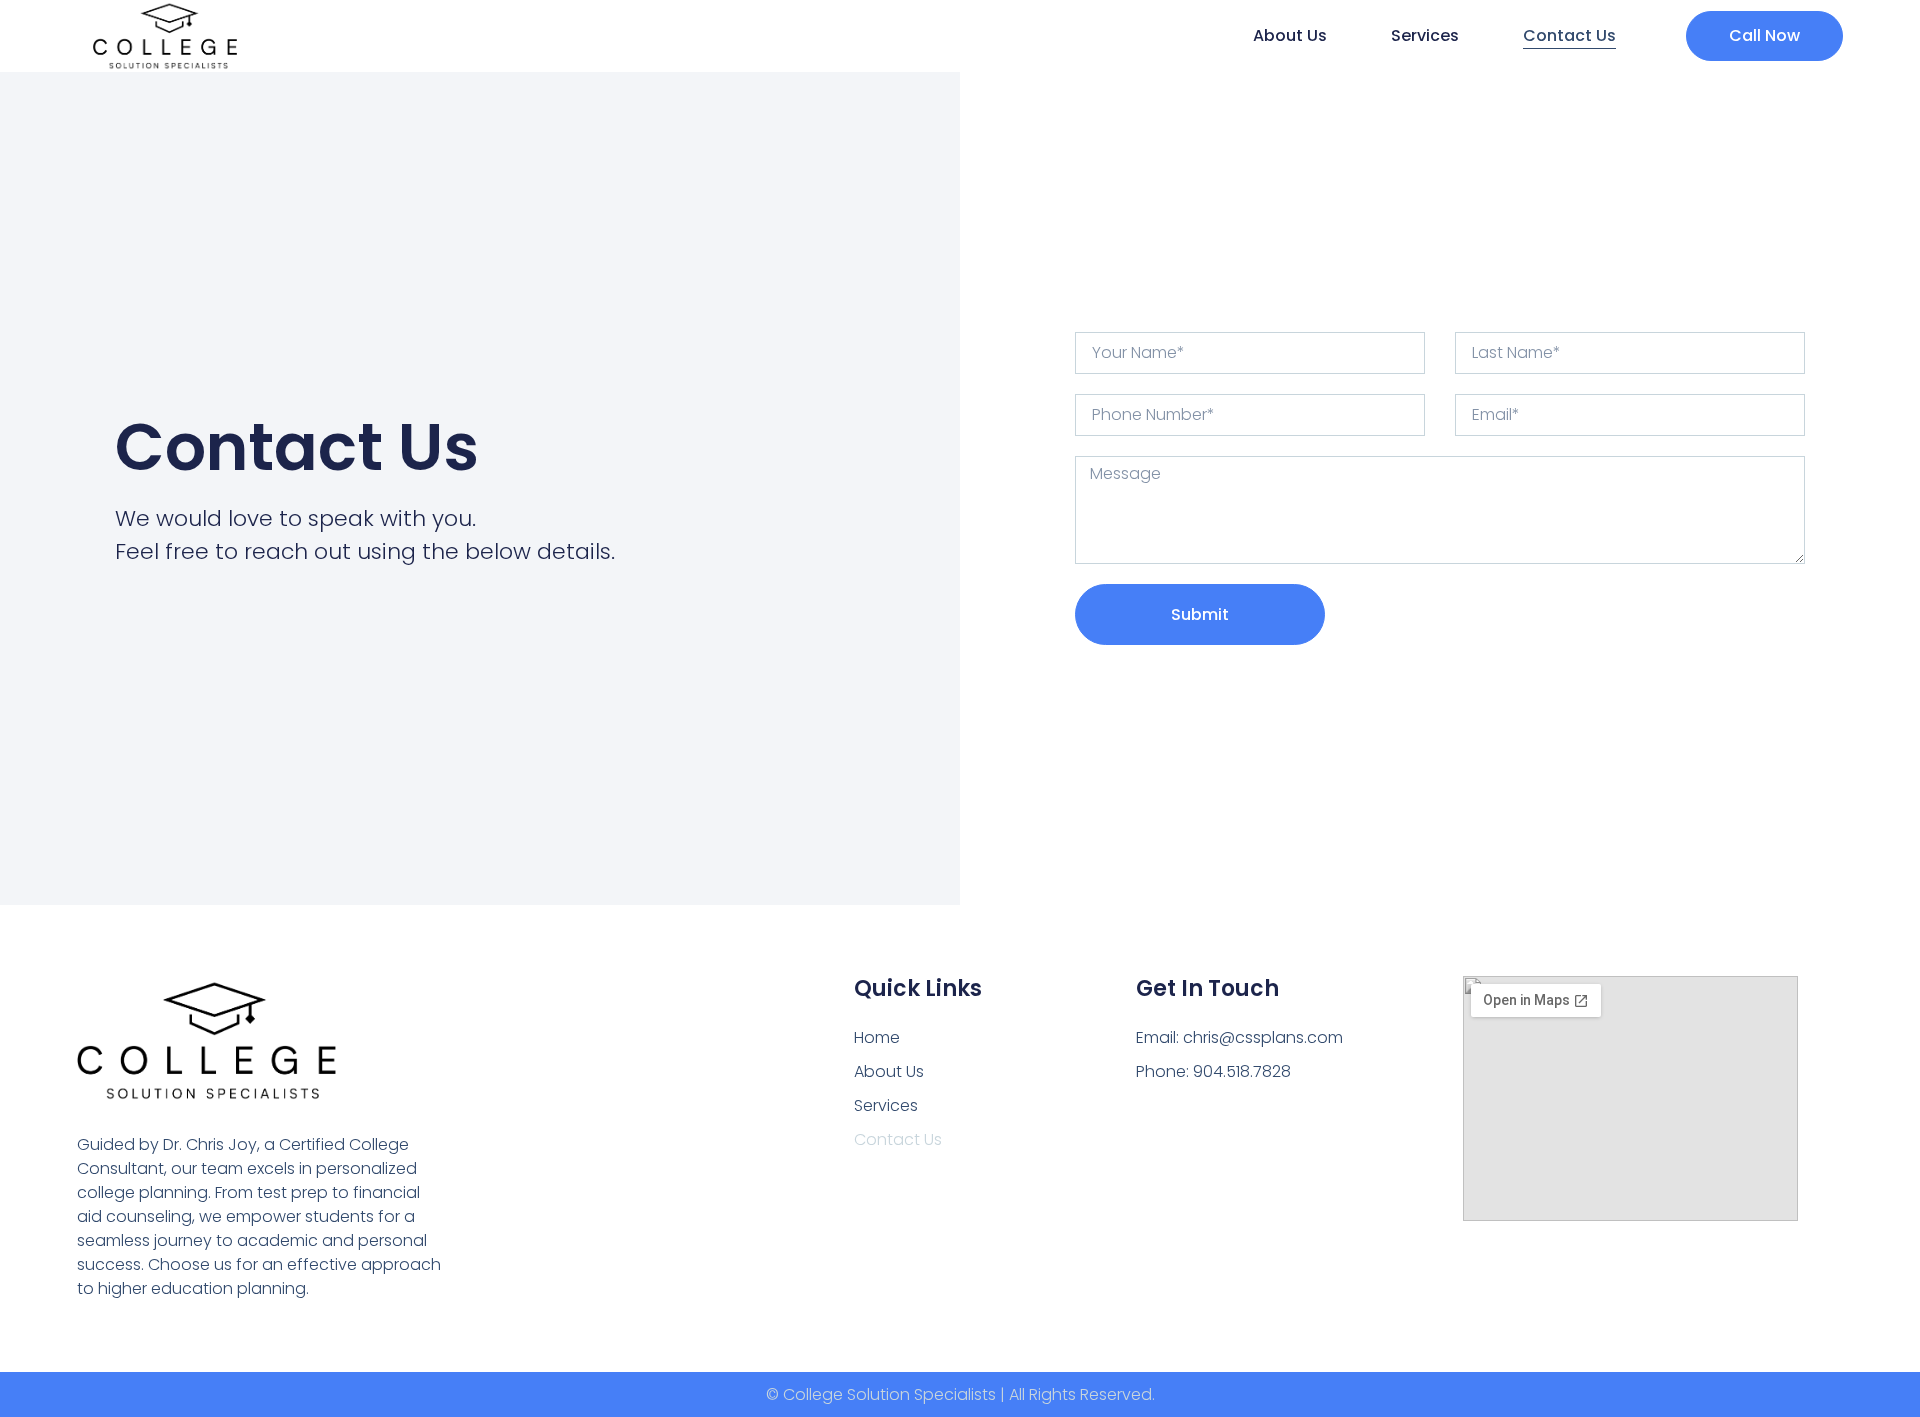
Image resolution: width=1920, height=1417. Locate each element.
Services (1425, 35)
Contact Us (1569, 35)
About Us (1290, 35)
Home (877, 1037)
